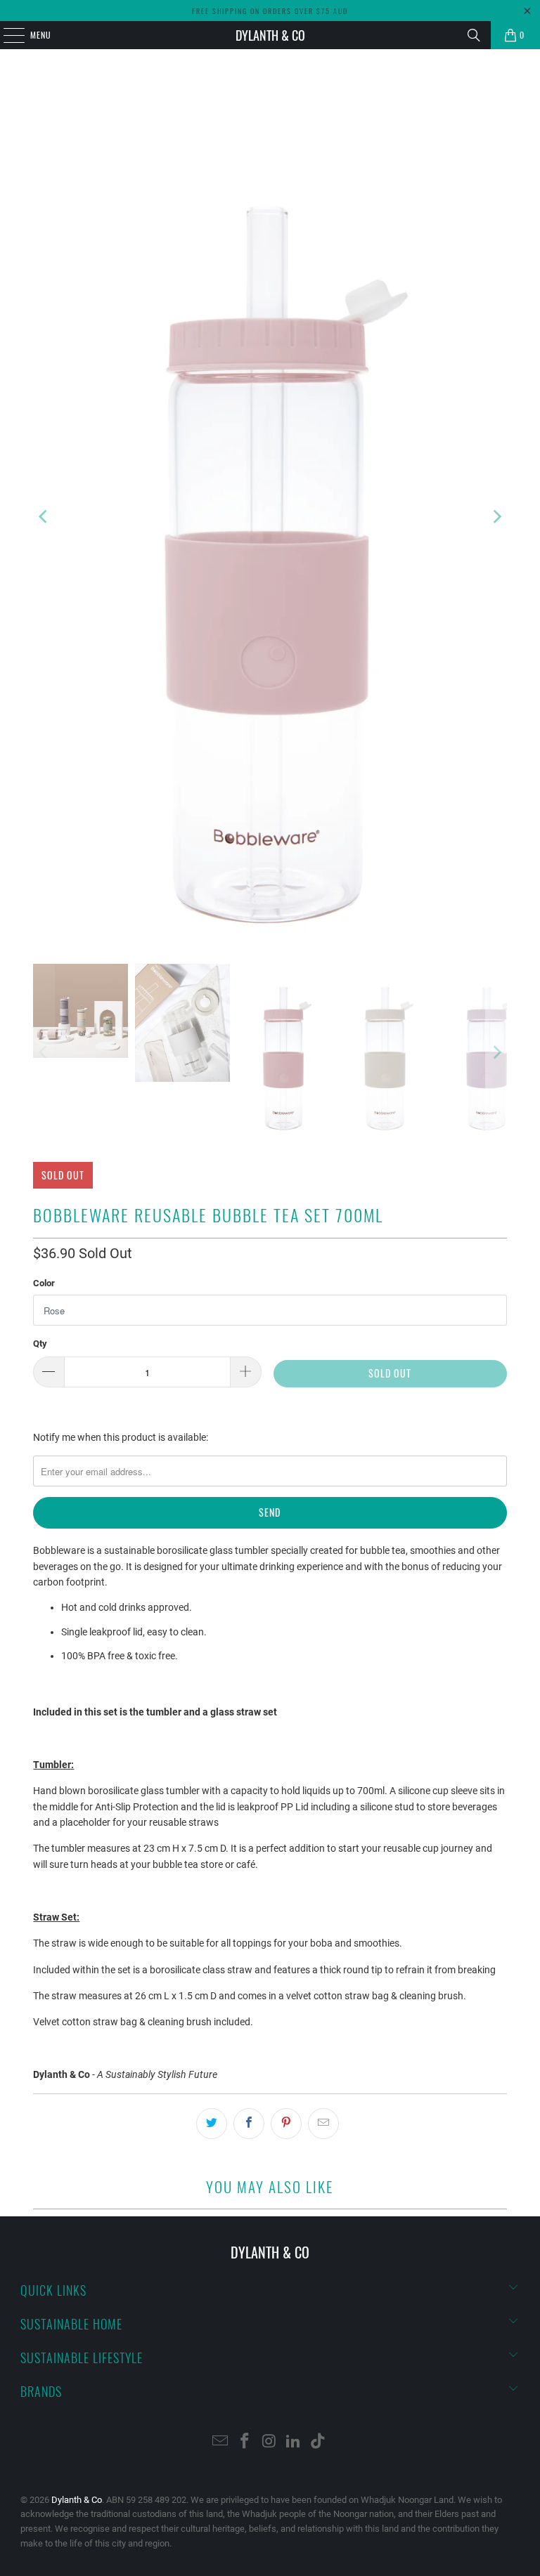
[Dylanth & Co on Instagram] (269, 2442)
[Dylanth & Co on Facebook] (245, 2442)
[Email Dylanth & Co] (221, 2442)
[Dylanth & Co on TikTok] (319, 2442)
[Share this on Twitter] (212, 2124)
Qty (40, 1343)
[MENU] (6, 35)
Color (44, 1283)
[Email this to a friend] (323, 2124)
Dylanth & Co (270, 35)
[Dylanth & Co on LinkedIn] (294, 2442)
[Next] (496, 517)
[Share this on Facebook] (249, 2124)
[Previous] (44, 517)
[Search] (474, 35)
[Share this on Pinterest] (286, 2124)
